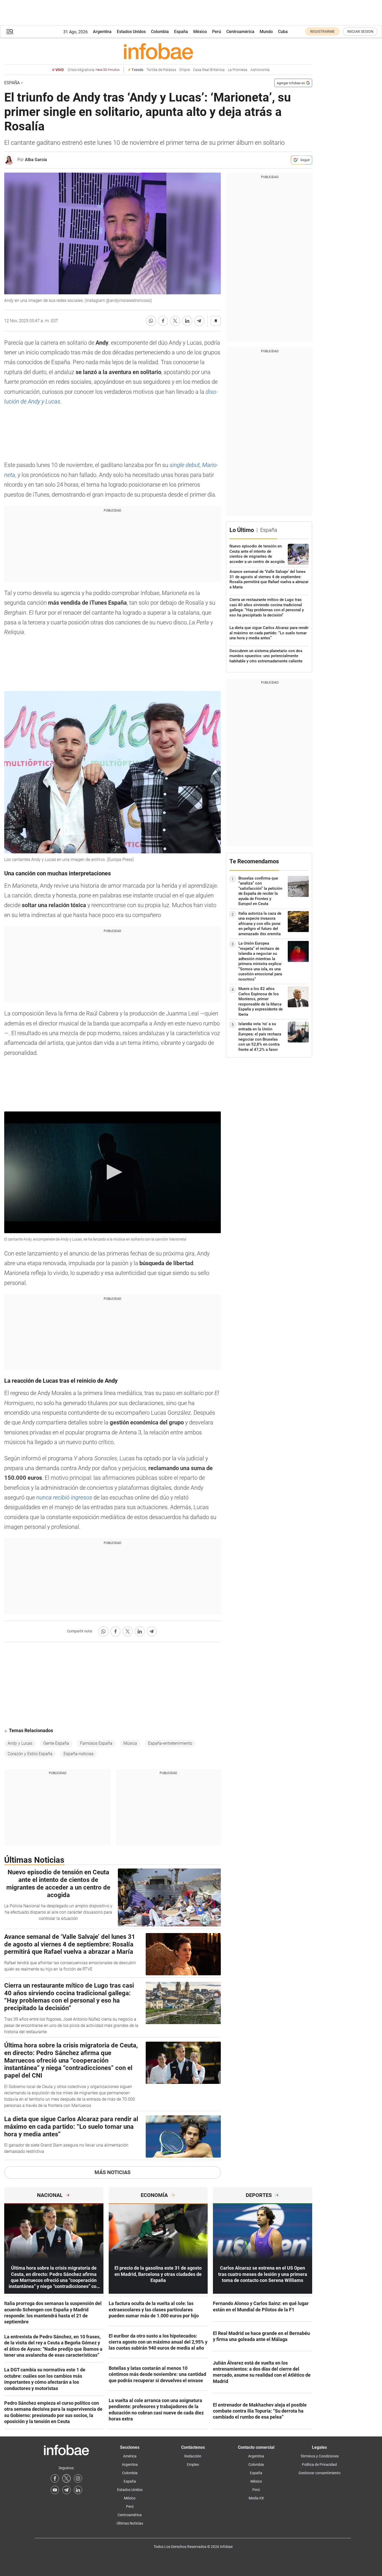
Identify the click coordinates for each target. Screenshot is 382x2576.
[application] (112, 1172)
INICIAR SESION (360, 31)
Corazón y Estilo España (30, 1754)
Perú (217, 32)
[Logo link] (158, 51)
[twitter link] (66, 2478)
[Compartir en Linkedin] (187, 321)
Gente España (56, 1743)
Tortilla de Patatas (161, 70)
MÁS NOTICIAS (112, 2172)
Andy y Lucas (20, 1743)
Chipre (185, 70)
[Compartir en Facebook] (163, 321)
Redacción (193, 2456)
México (200, 32)
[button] (10, 32)
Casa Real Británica (209, 70)
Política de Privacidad (319, 2465)
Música (130, 1743)
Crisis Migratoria (94, 70)
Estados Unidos (131, 32)
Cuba (283, 32)
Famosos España (96, 1743)
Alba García (36, 160)
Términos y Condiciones (320, 2456)
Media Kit (256, 2498)
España (181, 32)
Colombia (160, 32)
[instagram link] (78, 2478)
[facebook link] (55, 2478)
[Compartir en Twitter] (175, 321)
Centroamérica (240, 32)
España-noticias (79, 1754)
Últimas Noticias (130, 2523)
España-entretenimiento (170, 1743)
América (130, 2456)
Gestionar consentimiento (320, 2473)
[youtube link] (55, 2490)
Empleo (193, 2465)
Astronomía (260, 70)
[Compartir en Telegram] (199, 321)
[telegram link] (66, 2490)
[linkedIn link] (78, 2490)
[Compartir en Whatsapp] (151, 321)
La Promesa (238, 70)
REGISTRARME (322, 31)
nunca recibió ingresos (64, 1497)
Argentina (102, 32)
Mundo (266, 32)
